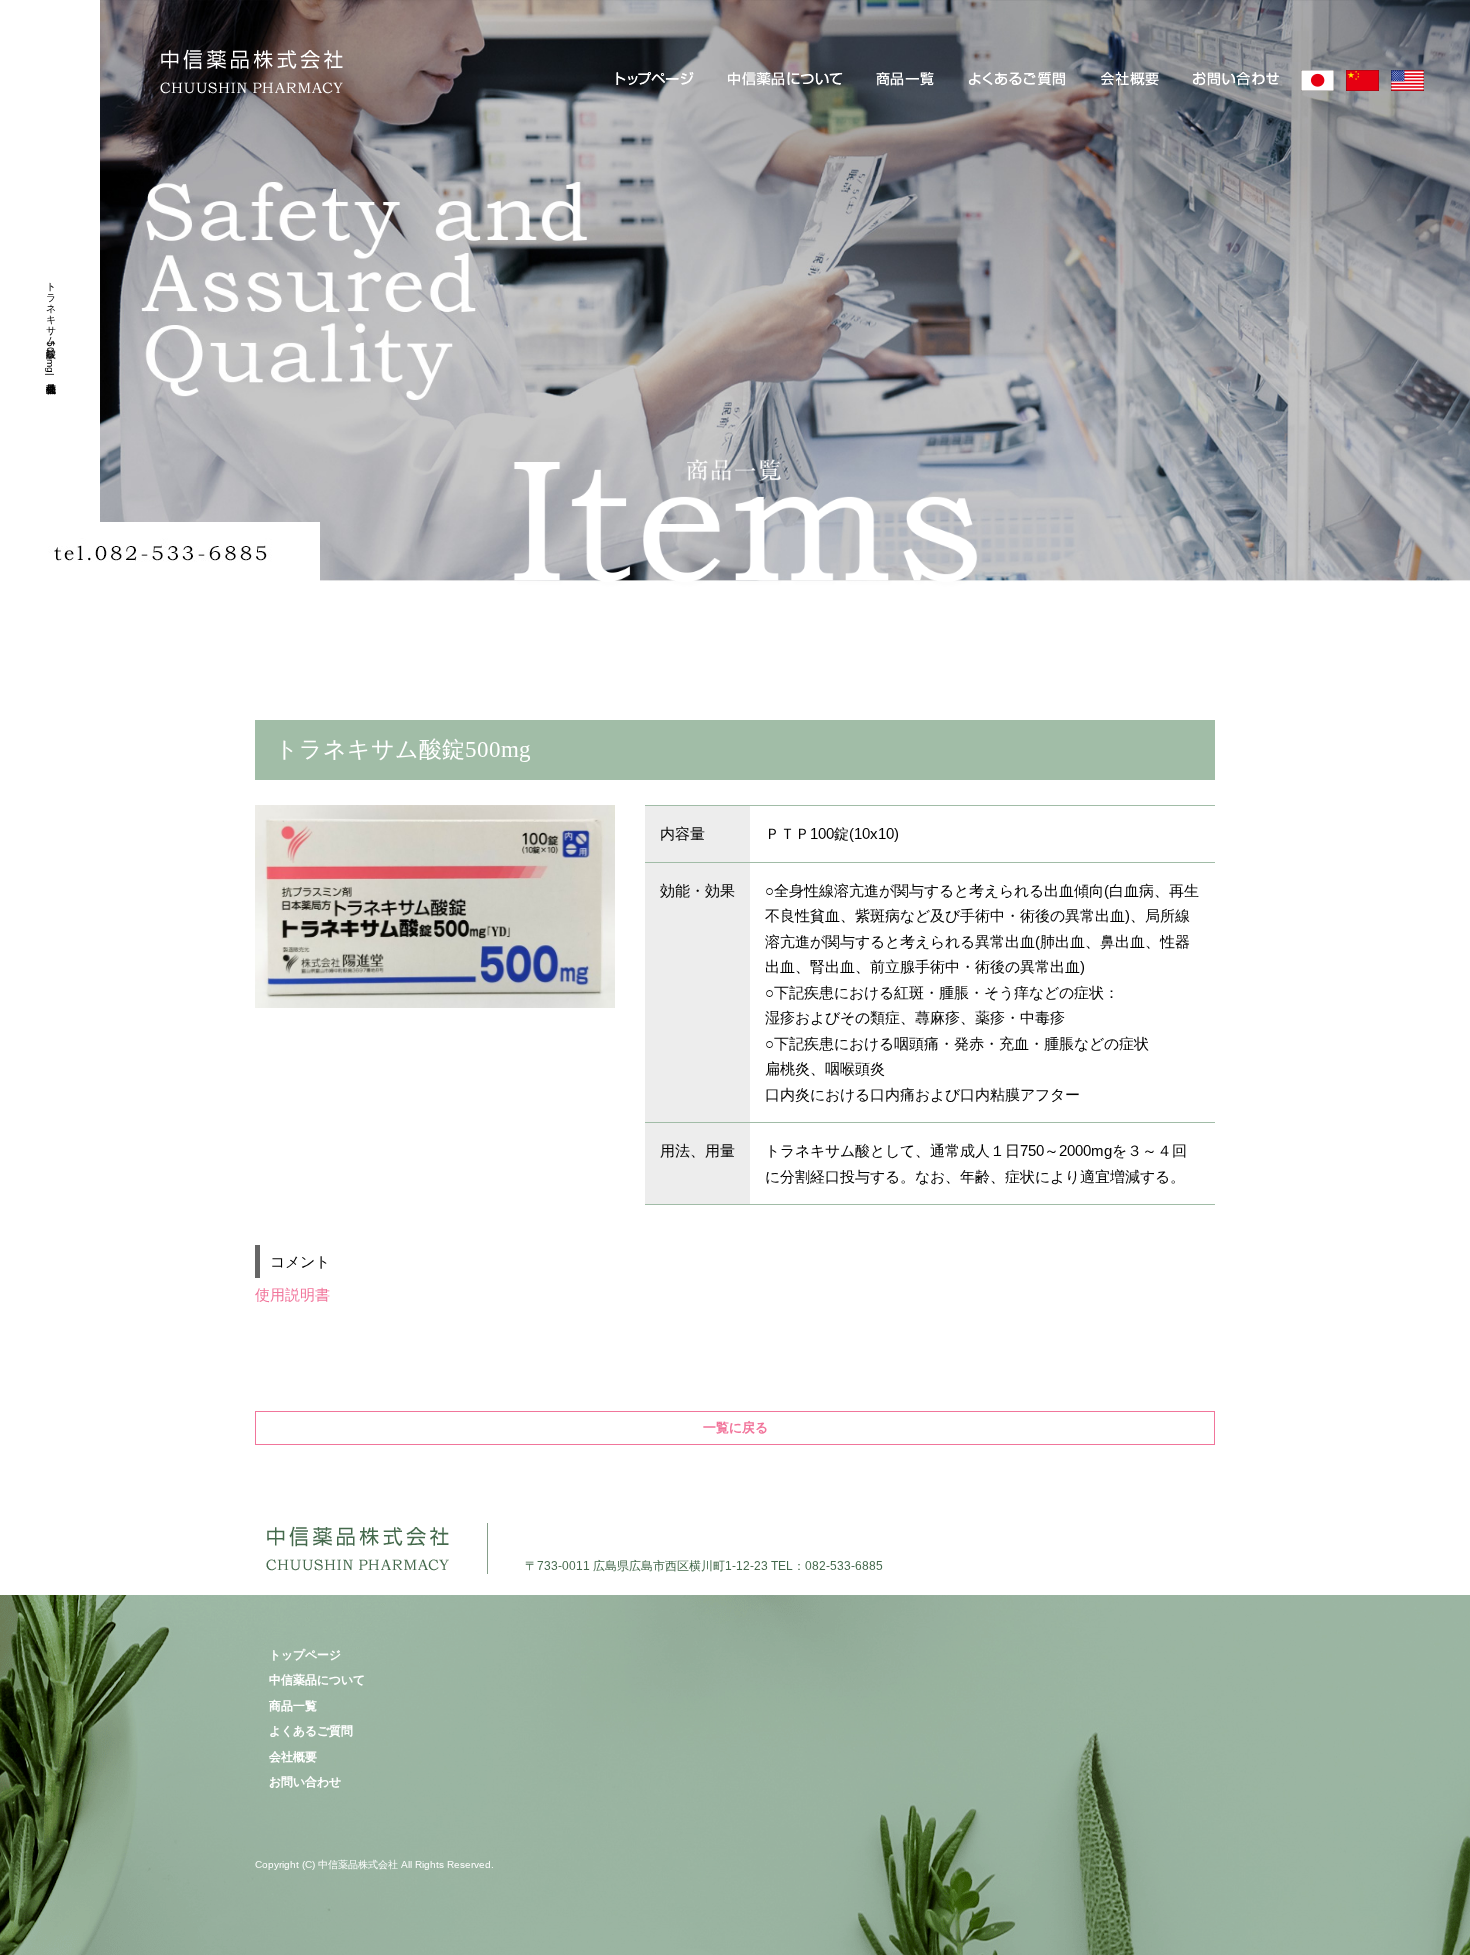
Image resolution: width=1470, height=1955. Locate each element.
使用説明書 (292, 1294)
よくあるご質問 (1020, 80)
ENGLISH (1407, 80)
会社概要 (1132, 80)
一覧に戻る (735, 1427)
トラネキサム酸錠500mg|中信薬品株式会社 (50, 325)
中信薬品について (788, 80)
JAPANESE (1317, 80)
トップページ (654, 80)
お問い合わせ (1236, 80)
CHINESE (1362, 80)
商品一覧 (908, 80)
